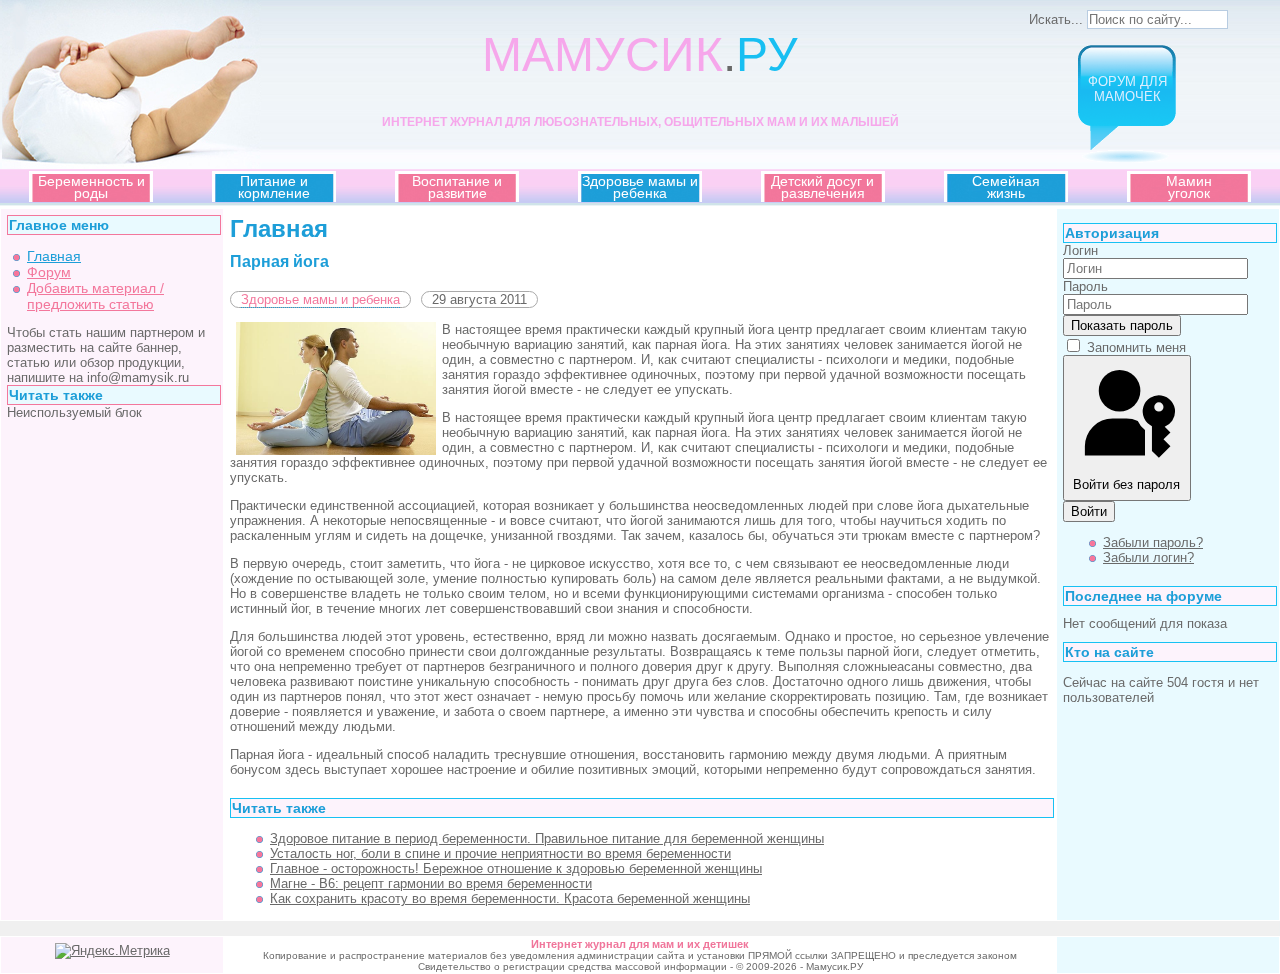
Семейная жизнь (1006, 187)
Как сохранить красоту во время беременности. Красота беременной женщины (510, 898)
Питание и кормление (274, 187)
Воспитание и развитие (457, 187)
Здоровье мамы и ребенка (640, 187)
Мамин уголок (1189, 187)
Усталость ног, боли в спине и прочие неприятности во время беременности (500, 853)
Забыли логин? (1148, 557)
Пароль (1085, 286)
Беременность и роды (91, 187)
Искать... (1056, 19)
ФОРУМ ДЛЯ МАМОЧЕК (1127, 89)
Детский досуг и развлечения (822, 187)
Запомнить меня (1136, 347)
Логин (1080, 250)
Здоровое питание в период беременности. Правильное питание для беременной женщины (547, 838)
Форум (49, 272)
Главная (54, 256)
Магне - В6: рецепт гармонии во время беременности (431, 883)
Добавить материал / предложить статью (95, 296)
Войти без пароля (1126, 484)
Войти (1089, 511)
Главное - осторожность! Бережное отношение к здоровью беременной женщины (516, 868)
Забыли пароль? (1153, 542)
